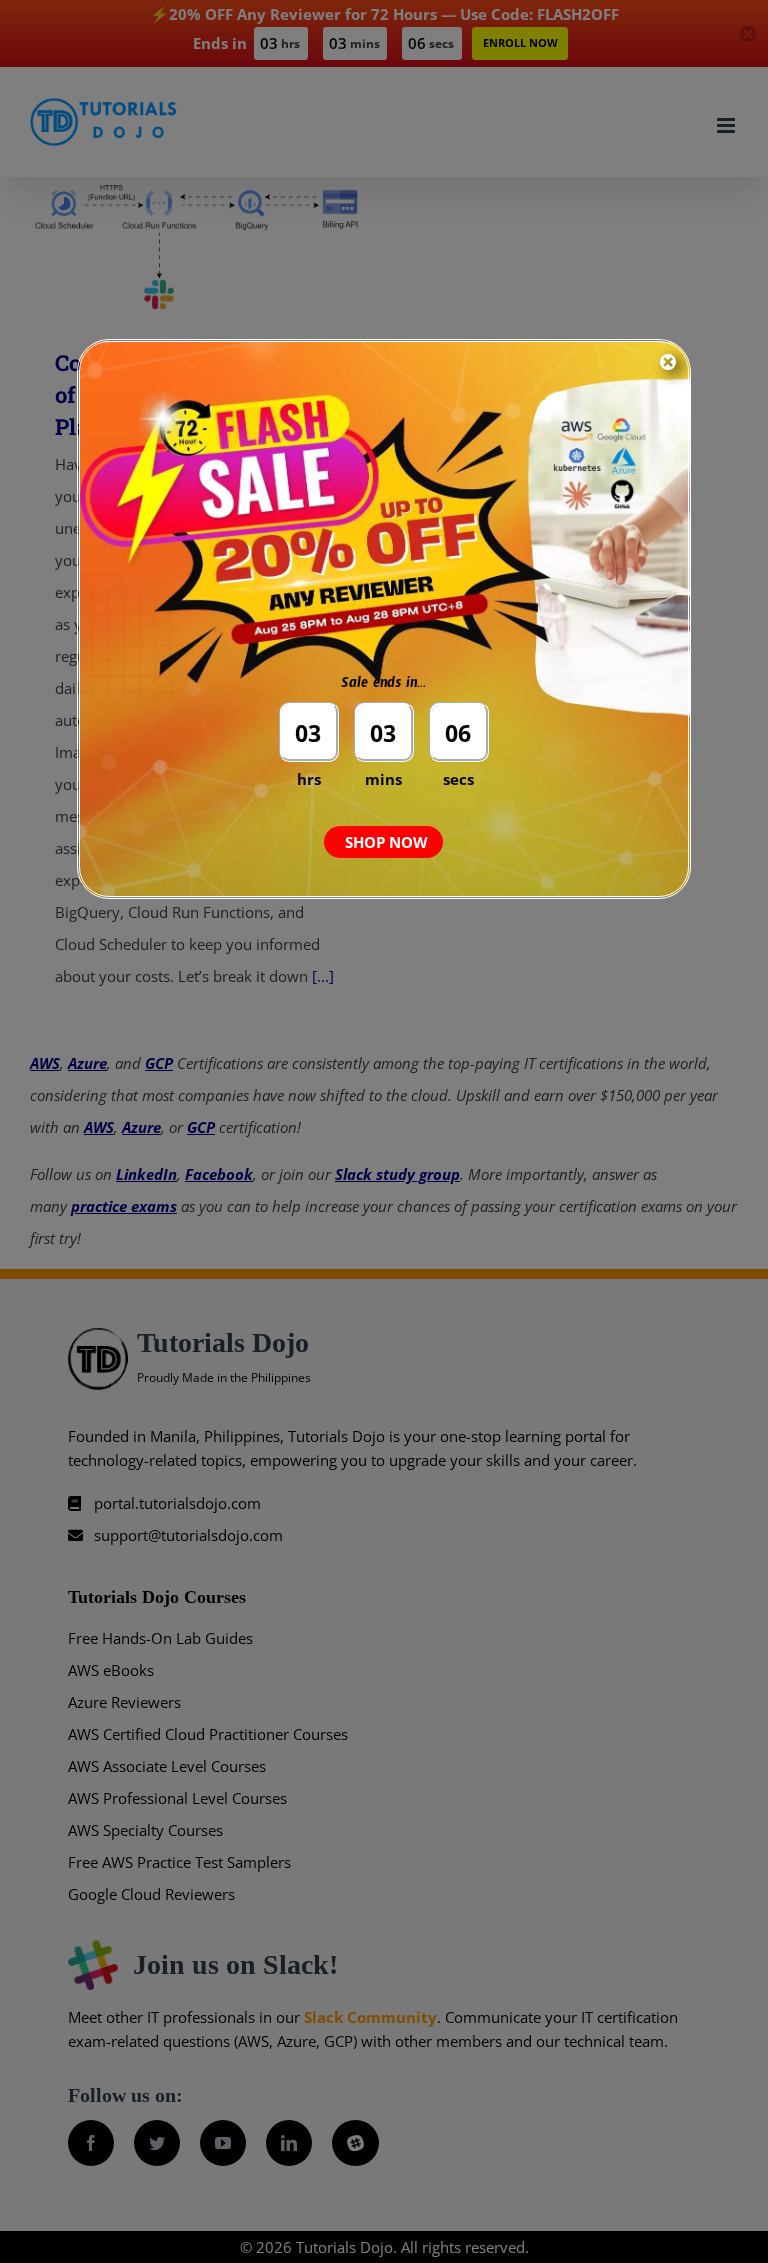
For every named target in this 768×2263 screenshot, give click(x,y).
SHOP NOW (386, 842)
